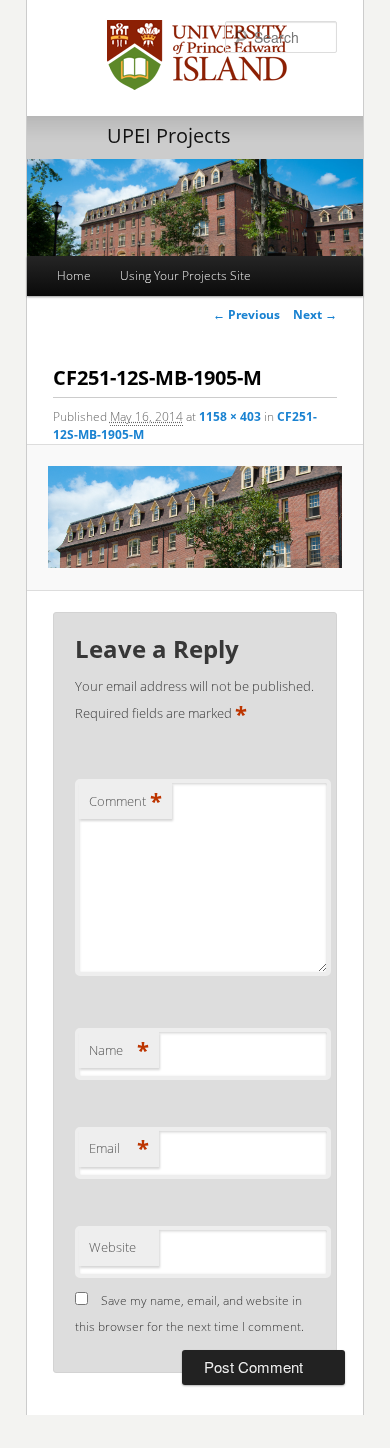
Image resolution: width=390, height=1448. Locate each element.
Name (119, 1050)
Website (112, 1247)
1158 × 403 (230, 416)
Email (119, 1148)
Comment (125, 801)
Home (74, 275)
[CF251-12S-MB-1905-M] (194, 517)
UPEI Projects (169, 135)
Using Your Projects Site (185, 275)
